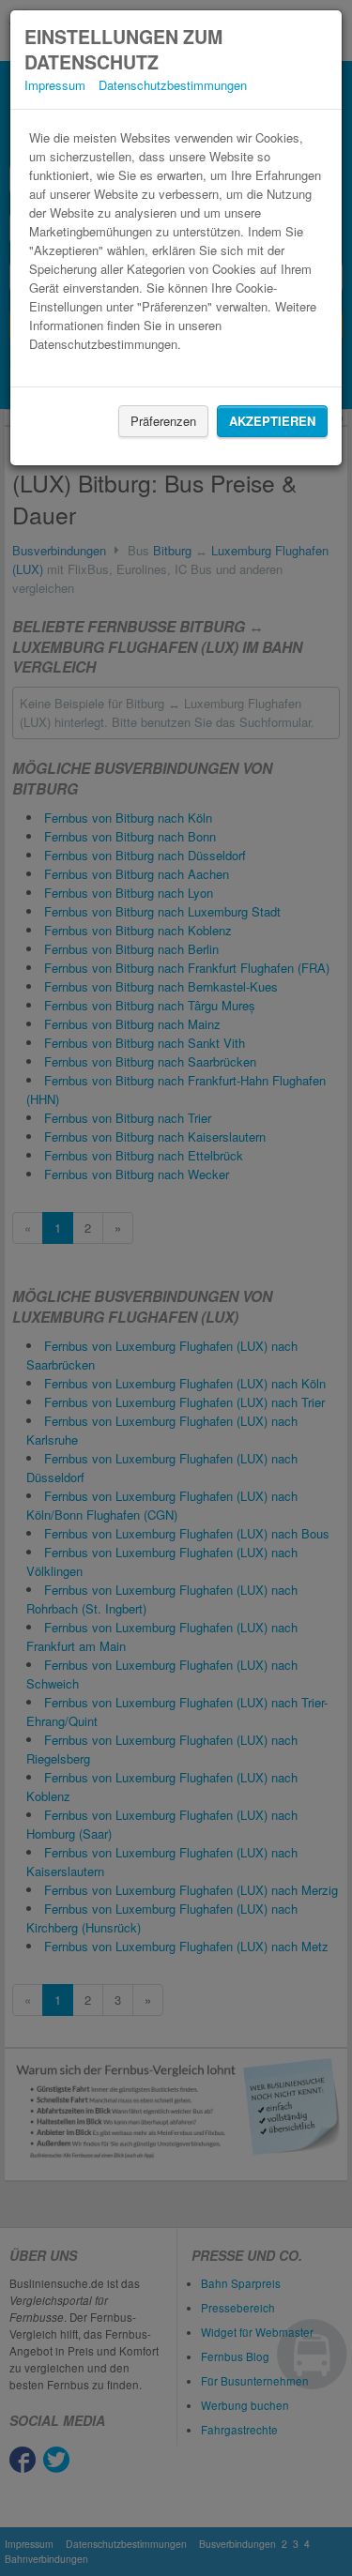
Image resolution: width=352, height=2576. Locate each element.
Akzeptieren (272, 421)
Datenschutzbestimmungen (173, 85)
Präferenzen (163, 421)
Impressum (55, 85)
